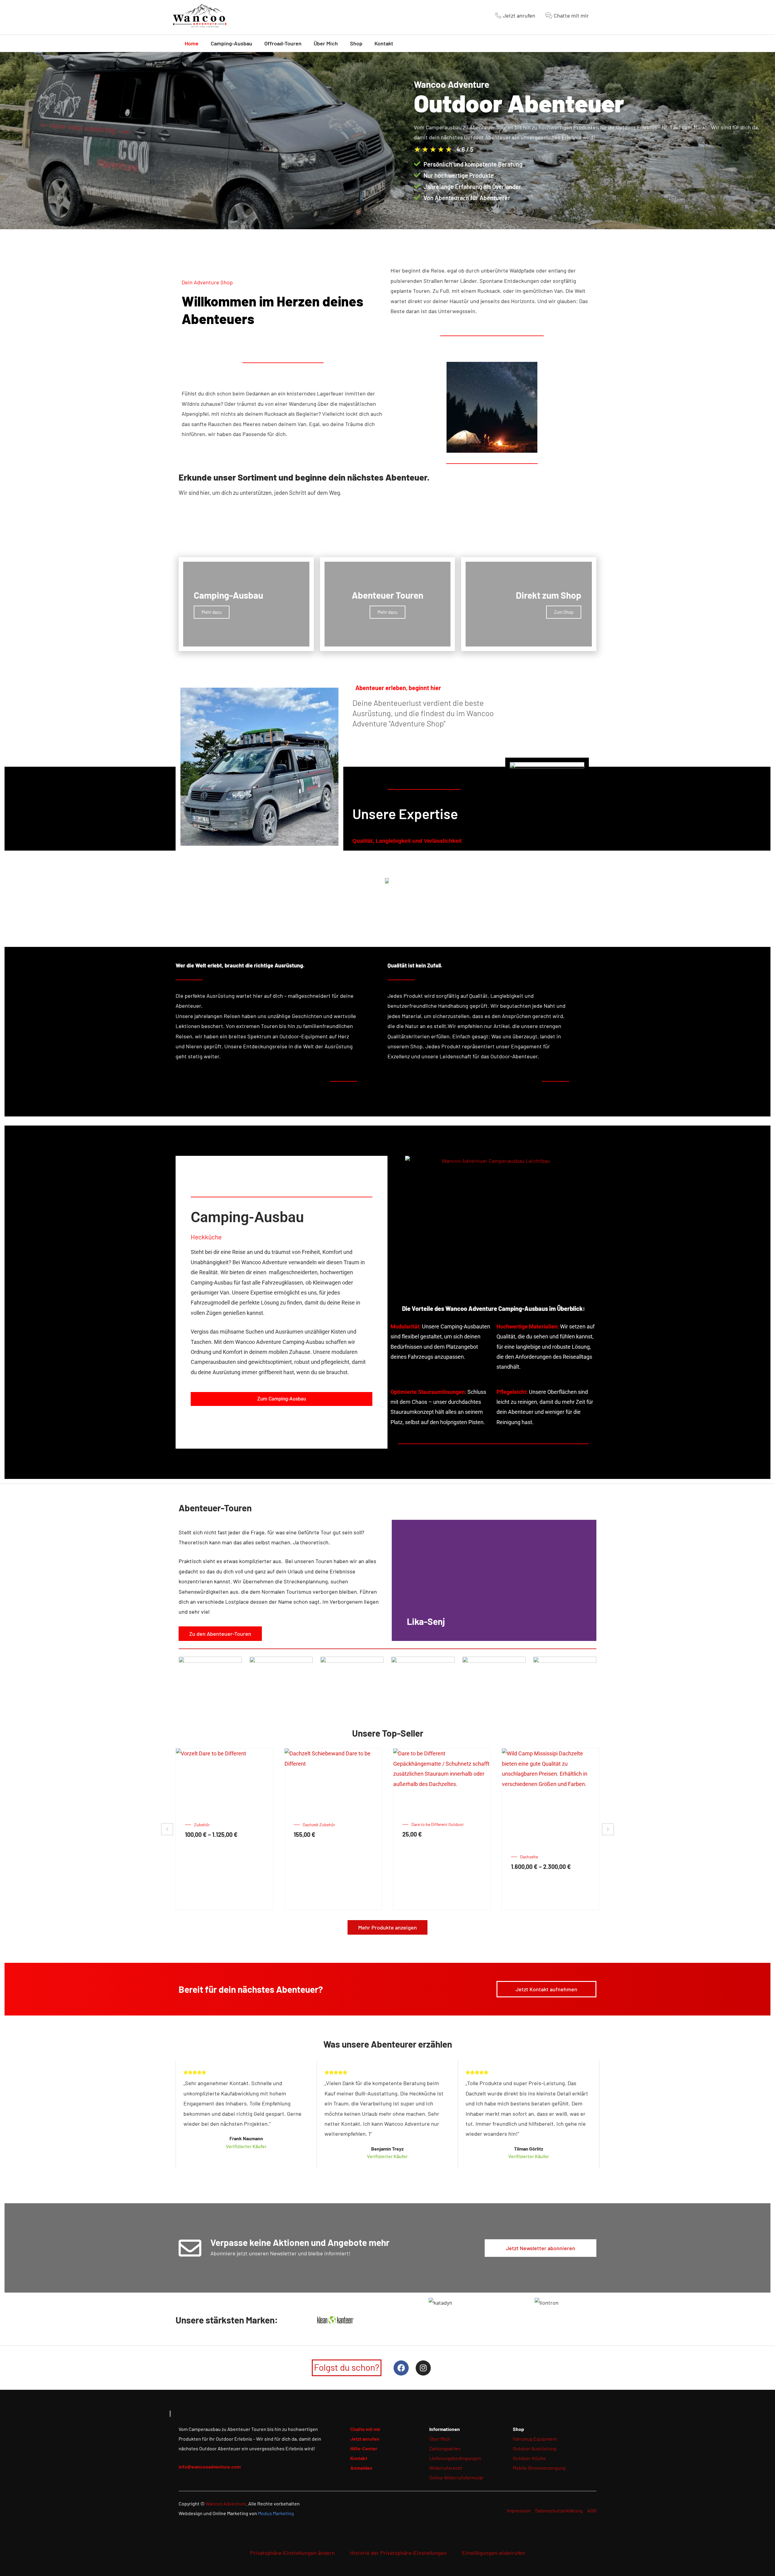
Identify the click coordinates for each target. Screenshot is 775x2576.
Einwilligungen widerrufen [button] (493, 2553)
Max (524, 1844)
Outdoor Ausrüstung (535, 2448)
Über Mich (326, 43)
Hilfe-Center (364, 2448)
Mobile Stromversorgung (539, 2468)
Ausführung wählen (313, 1887)
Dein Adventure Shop (207, 282)
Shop (356, 43)
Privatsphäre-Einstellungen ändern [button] (292, 2553)
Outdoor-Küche (529, 2458)
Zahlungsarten (445, 2448)
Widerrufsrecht (446, 2468)
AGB (592, 2510)
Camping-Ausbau (231, 43)
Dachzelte (312, 1857)
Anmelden (361, 2468)
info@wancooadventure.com (210, 2467)
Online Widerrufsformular (456, 2477)
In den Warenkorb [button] (205, 1855)
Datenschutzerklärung (559, 2510)
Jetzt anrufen (365, 2439)
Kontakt (384, 43)
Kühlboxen (421, 1857)
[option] (224, 1829)
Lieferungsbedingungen (455, 2458)
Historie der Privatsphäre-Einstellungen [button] (398, 2553)
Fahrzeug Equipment (535, 2439)
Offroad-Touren (283, 43)
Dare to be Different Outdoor (220, 1824)
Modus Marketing (276, 2513)
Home (192, 43)
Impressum (519, 2510)
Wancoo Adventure (226, 2503)
